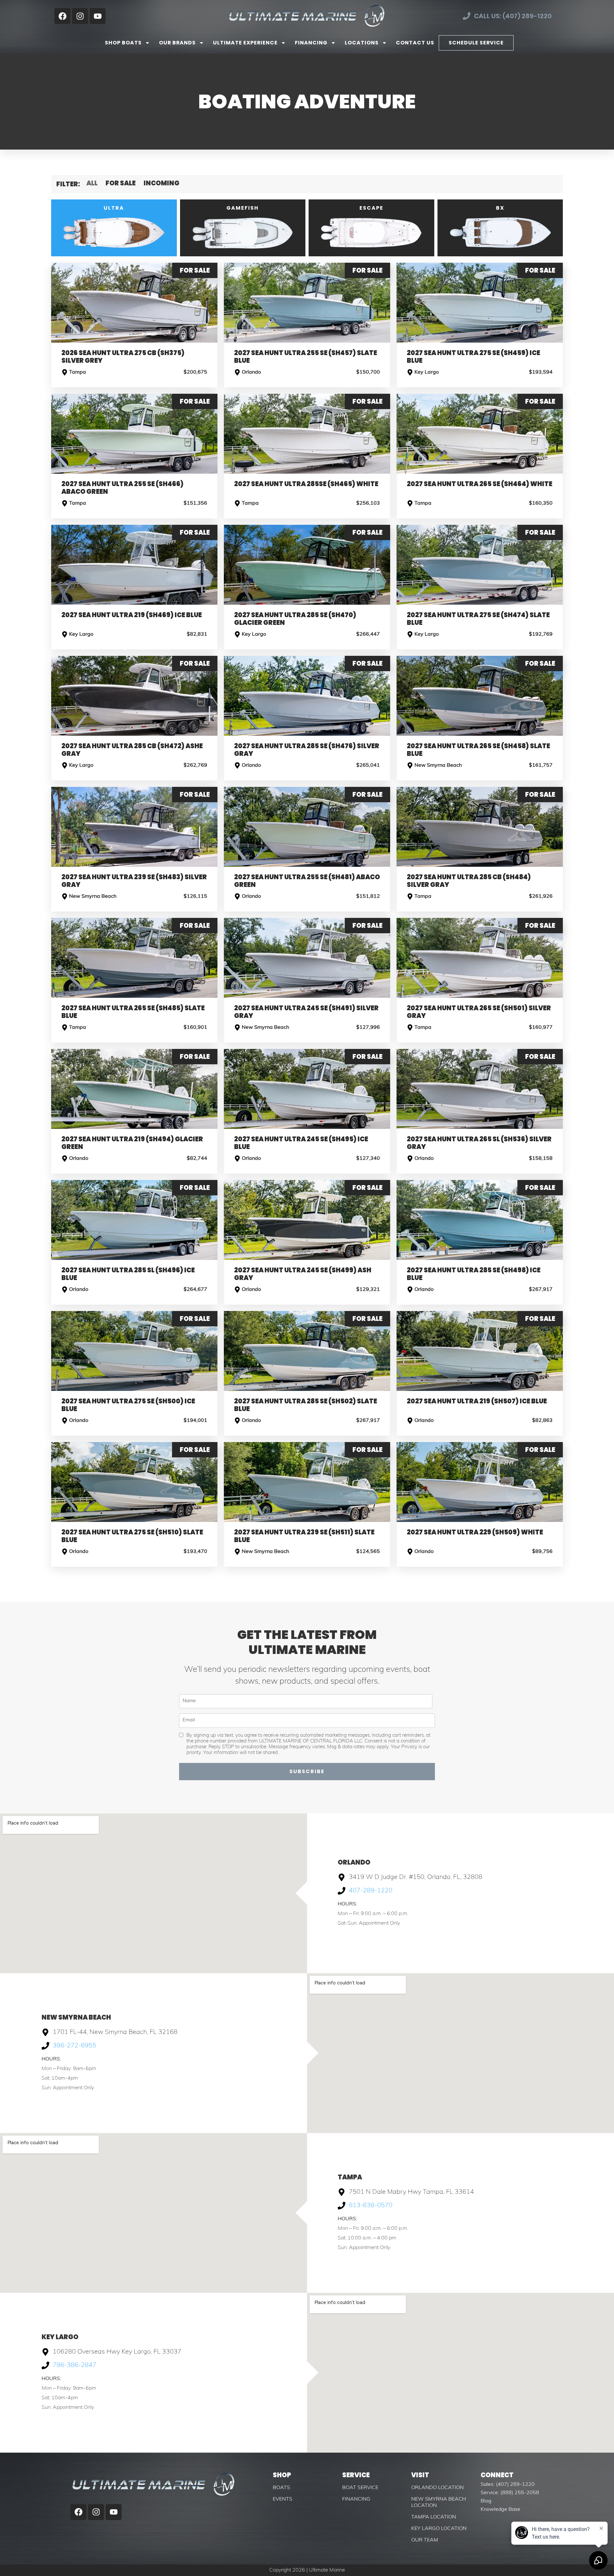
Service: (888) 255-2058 (510, 2493)
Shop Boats (123, 43)
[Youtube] (98, 16)
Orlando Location (437, 2488)
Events (283, 2499)
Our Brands (177, 43)
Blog (486, 2501)
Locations (362, 43)
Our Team (425, 2540)
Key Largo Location (439, 2529)
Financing (311, 43)
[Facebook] (62, 16)
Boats (281, 2488)
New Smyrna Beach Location (439, 2502)
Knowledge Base (500, 2510)
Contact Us (415, 43)
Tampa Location (434, 2517)
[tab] (114, 228)
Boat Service (360, 2488)
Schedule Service (476, 43)
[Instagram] (80, 16)
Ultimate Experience (245, 43)
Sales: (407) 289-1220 (508, 2485)
